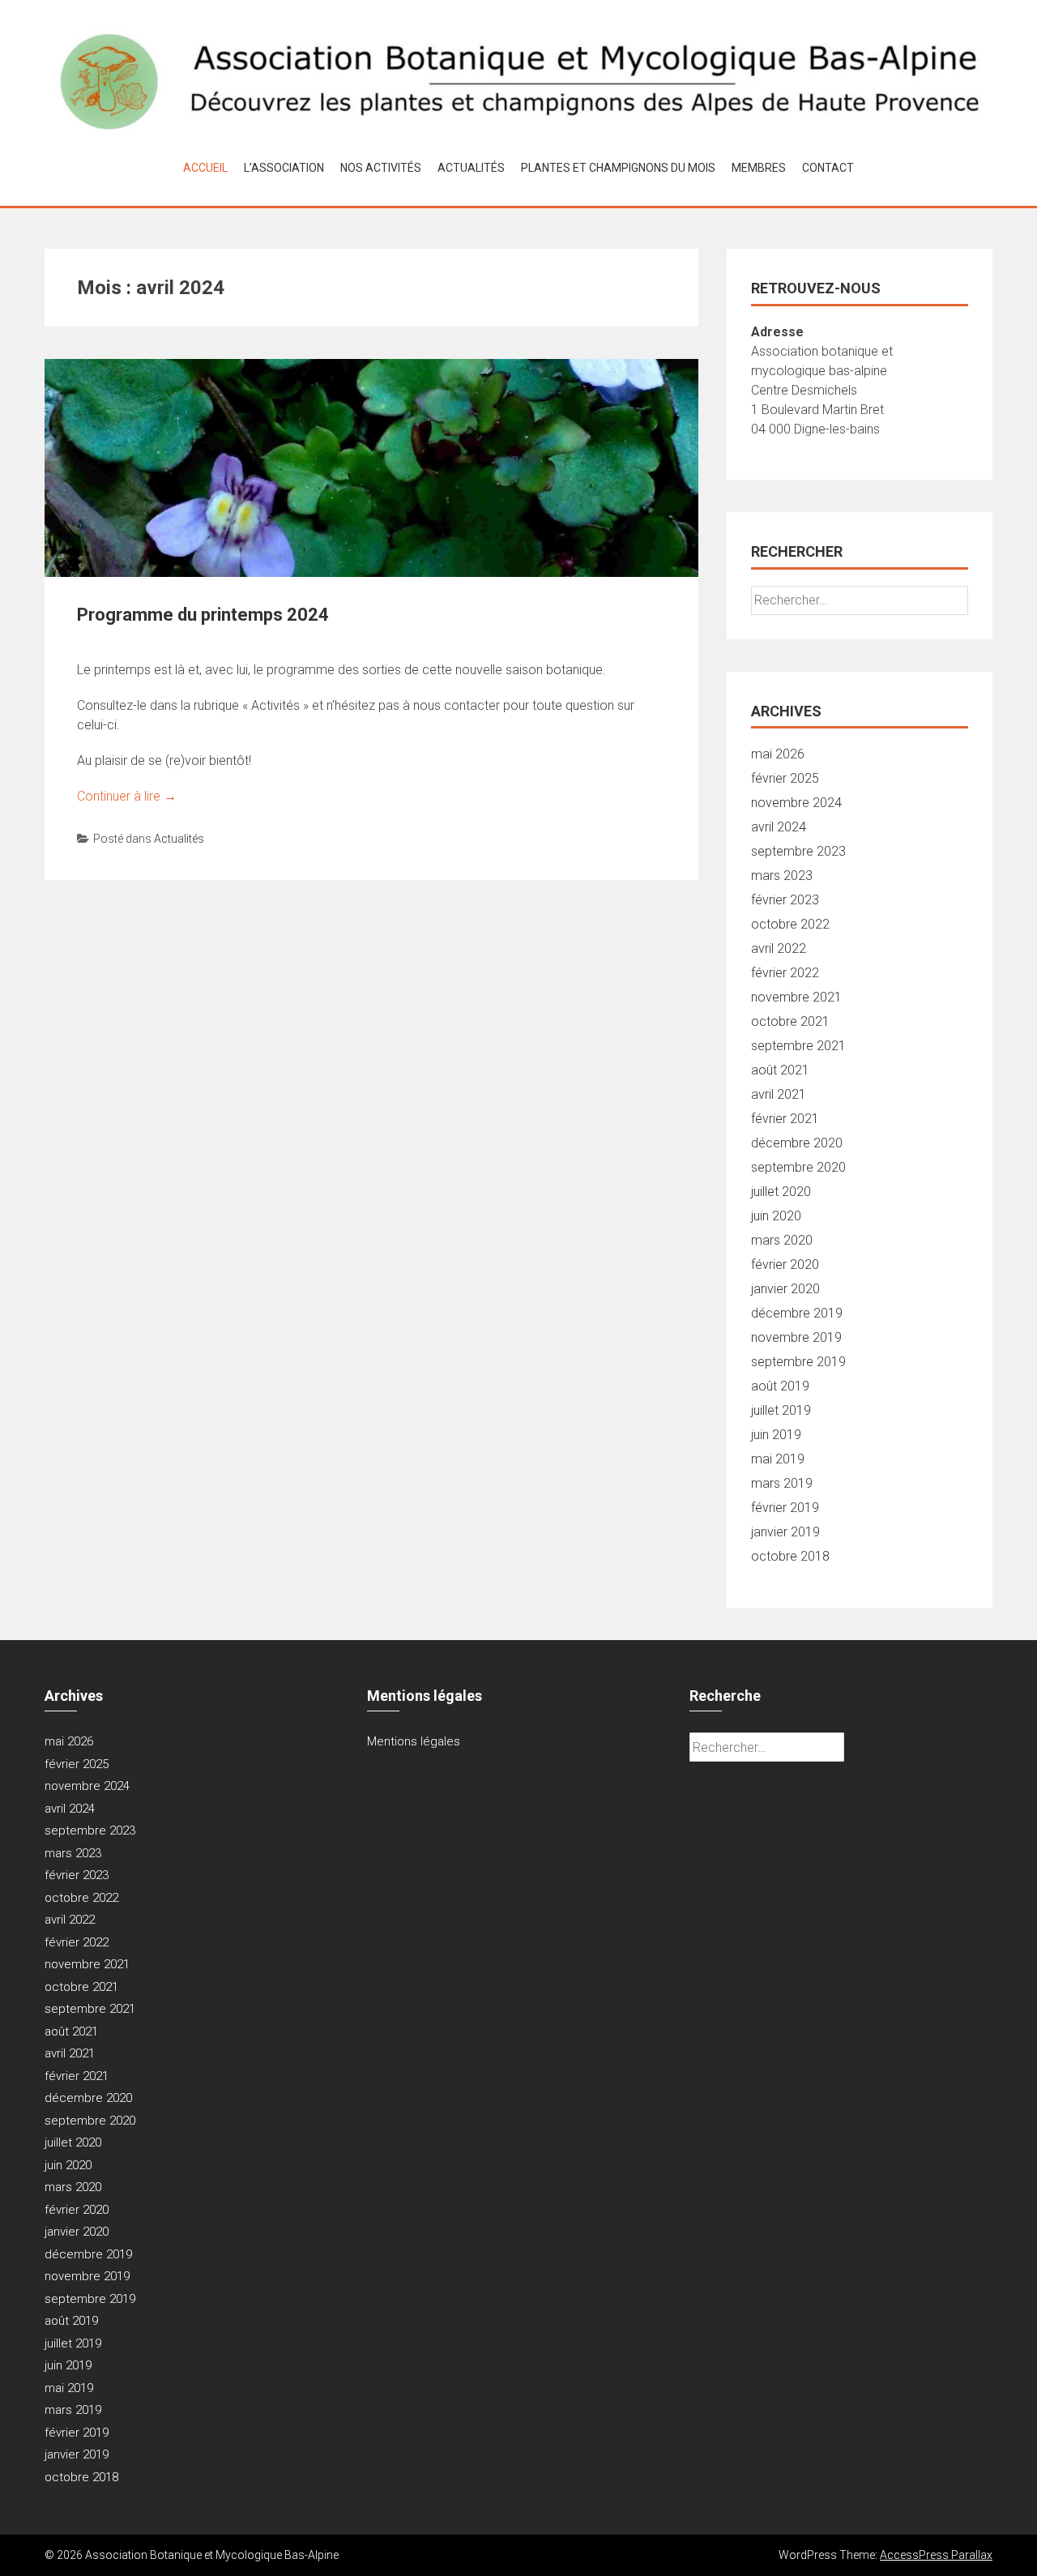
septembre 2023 (798, 851)
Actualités (471, 168)
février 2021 (785, 1119)
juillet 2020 (781, 1192)
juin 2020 (776, 1216)
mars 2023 (782, 876)
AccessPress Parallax (936, 2555)
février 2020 (785, 1265)
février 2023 (785, 900)
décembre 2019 (797, 1313)
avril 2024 (779, 827)
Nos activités (381, 168)
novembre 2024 (796, 803)
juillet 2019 (781, 1410)
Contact (828, 168)
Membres (759, 168)
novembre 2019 (796, 1337)
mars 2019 (782, 1483)
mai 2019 (778, 1459)
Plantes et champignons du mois (618, 168)
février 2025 (785, 778)
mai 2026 (778, 754)
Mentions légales (414, 1741)
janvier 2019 (785, 1532)
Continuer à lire (127, 796)
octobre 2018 (790, 1556)
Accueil (205, 168)
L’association (284, 168)
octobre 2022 (790, 924)
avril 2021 (779, 1094)
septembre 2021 (798, 1046)
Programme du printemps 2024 (203, 615)
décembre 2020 (797, 1143)
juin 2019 (776, 1435)
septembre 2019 (798, 1362)
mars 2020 (782, 1240)
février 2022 (785, 973)
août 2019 (780, 1386)
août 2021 (780, 1070)
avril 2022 (779, 948)
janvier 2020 (785, 1289)
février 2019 (785, 1508)
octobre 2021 (790, 1021)
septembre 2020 (798, 1167)
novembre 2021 (796, 997)
